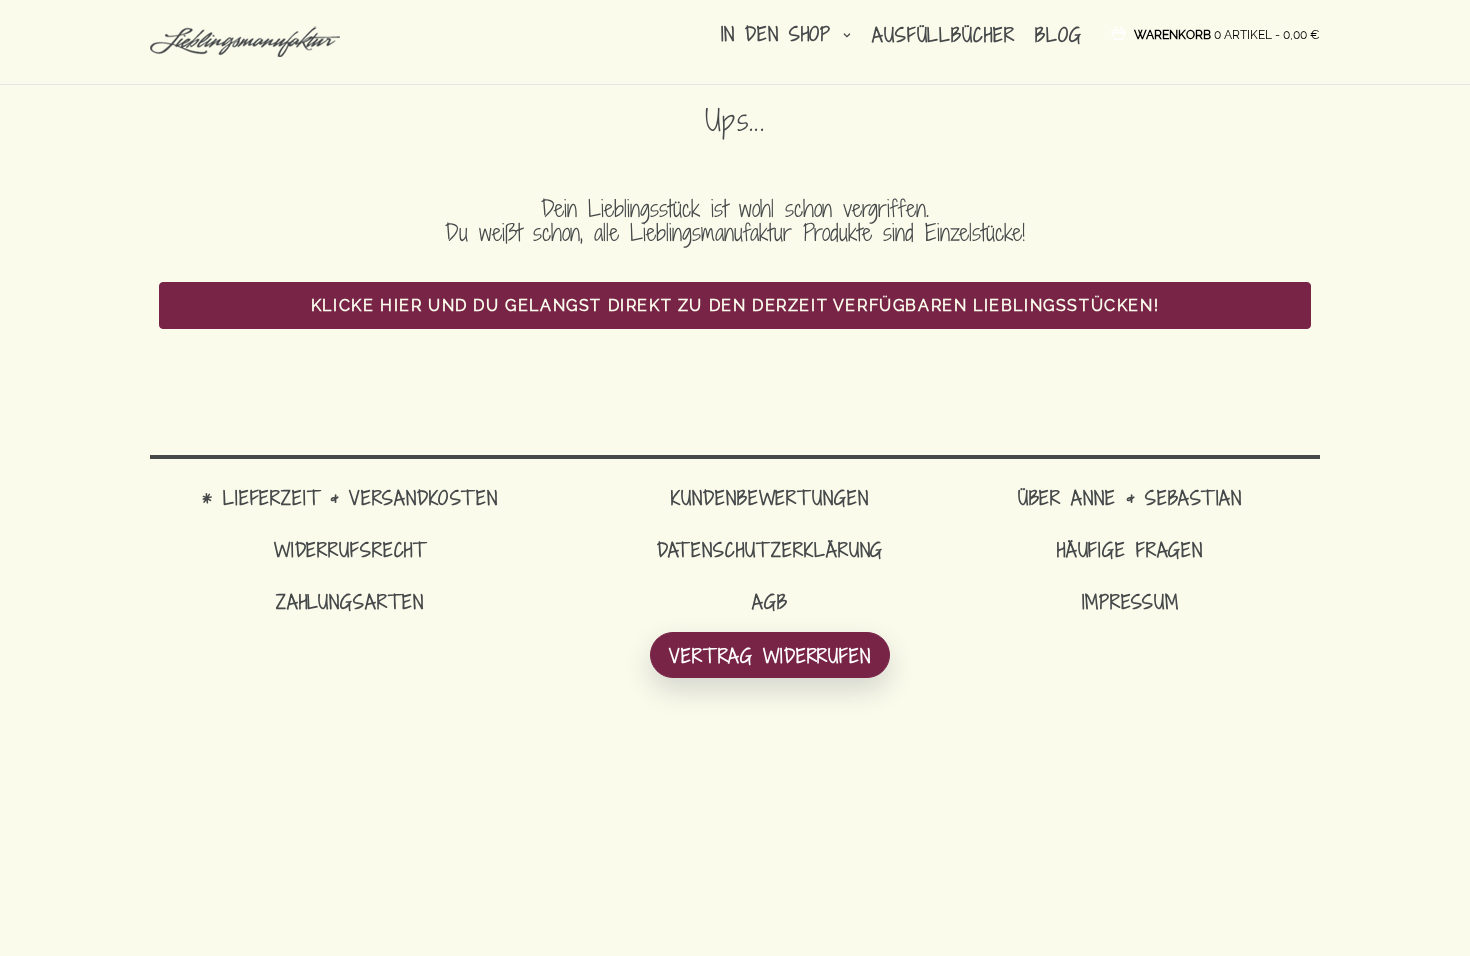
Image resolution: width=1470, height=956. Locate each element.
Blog (1058, 34)
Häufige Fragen (1130, 549)
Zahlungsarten (350, 601)
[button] (1227, 33)
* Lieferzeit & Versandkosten (350, 497)
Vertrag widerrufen (770, 655)
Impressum (1130, 601)
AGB (770, 601)
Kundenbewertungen (769, 497)
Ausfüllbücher (943, 34)
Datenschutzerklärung (770, 549)
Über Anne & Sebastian (1130, 497)
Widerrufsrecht (350, 549)
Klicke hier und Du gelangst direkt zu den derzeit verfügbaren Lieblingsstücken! (735, 305)
